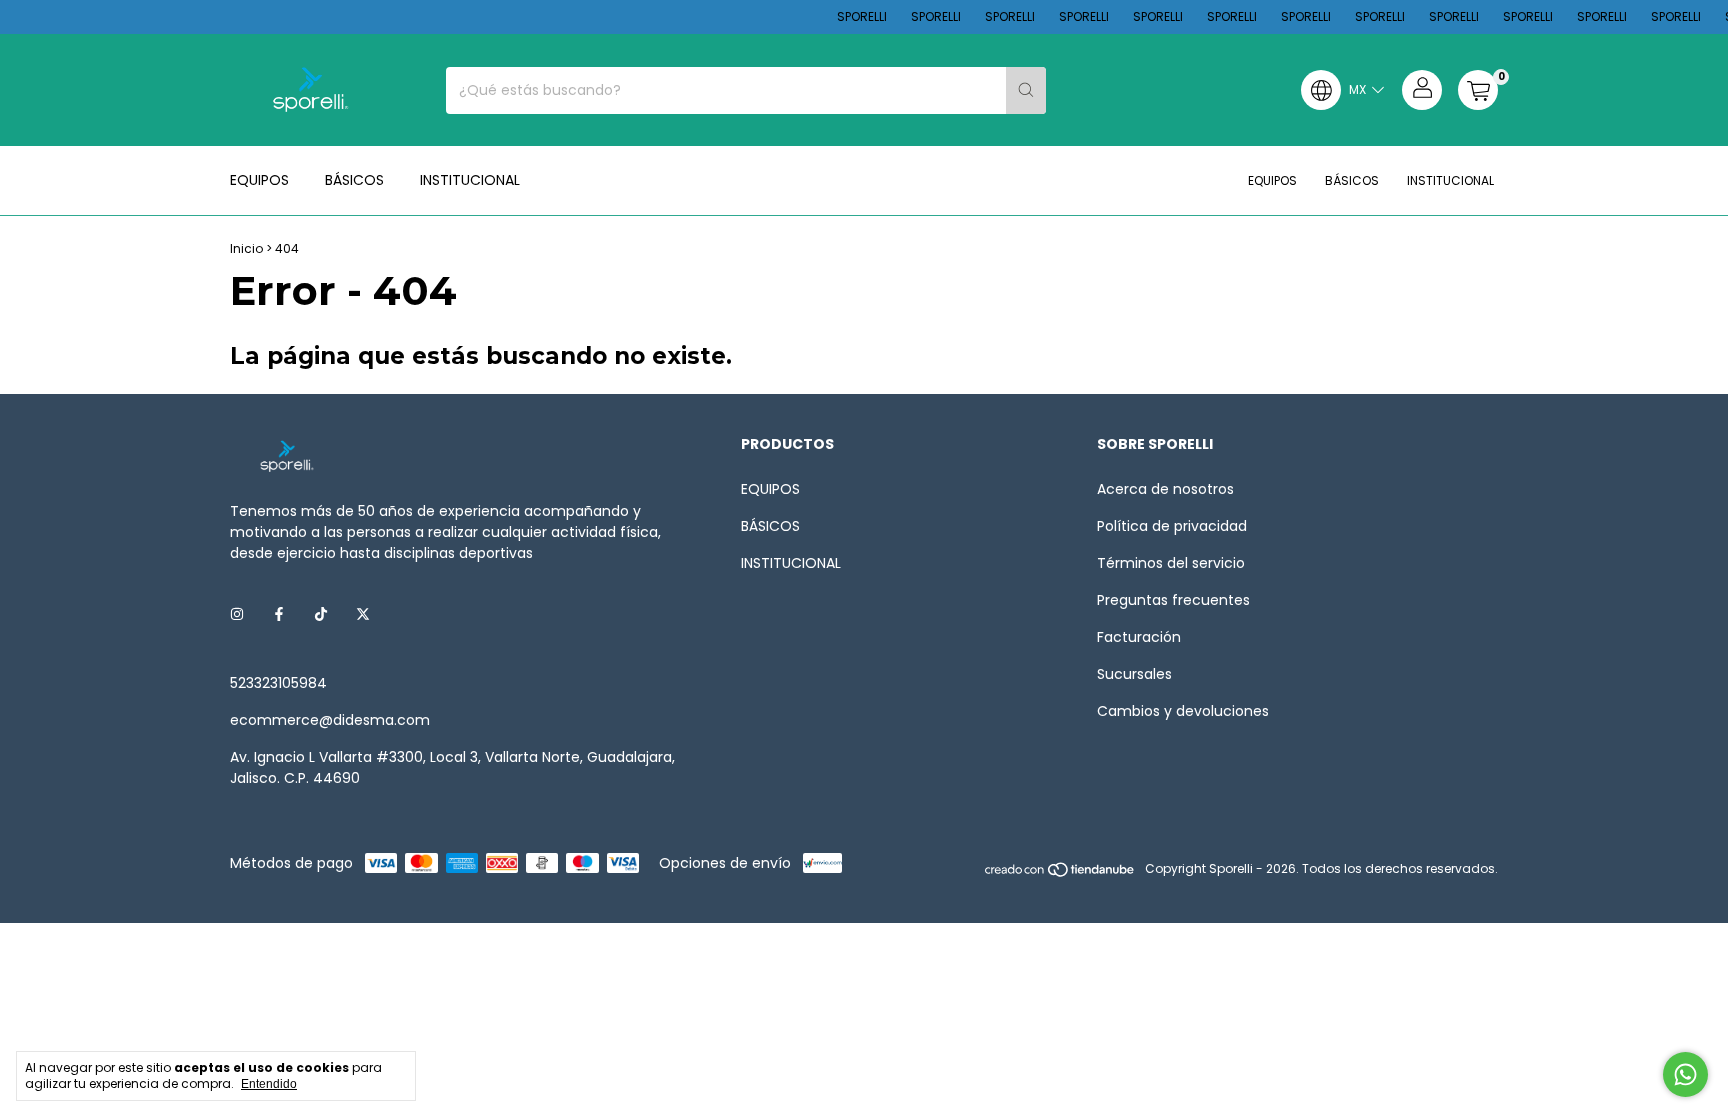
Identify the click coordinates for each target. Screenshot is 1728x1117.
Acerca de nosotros (1165, 489)
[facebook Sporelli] (279, 614)
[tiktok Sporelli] (321, 614)
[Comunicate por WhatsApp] (1685, 1074)
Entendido (269, 1084)
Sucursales (1134, 674)
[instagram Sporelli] (237, 614)
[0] (1478, 90)
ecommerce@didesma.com (330, 720)
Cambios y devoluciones (1183, 711)
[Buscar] (1026, 90)
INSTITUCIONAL (470, 180)
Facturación (1139, 637)
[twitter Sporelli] (363, 614)
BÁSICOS (354, 180)
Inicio (246, 248)
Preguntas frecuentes (1173, 600)
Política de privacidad (1172, 526)
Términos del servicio (1171, 563)
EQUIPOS (259, 180)
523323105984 (278, 683)
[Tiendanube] (1060, 873)
